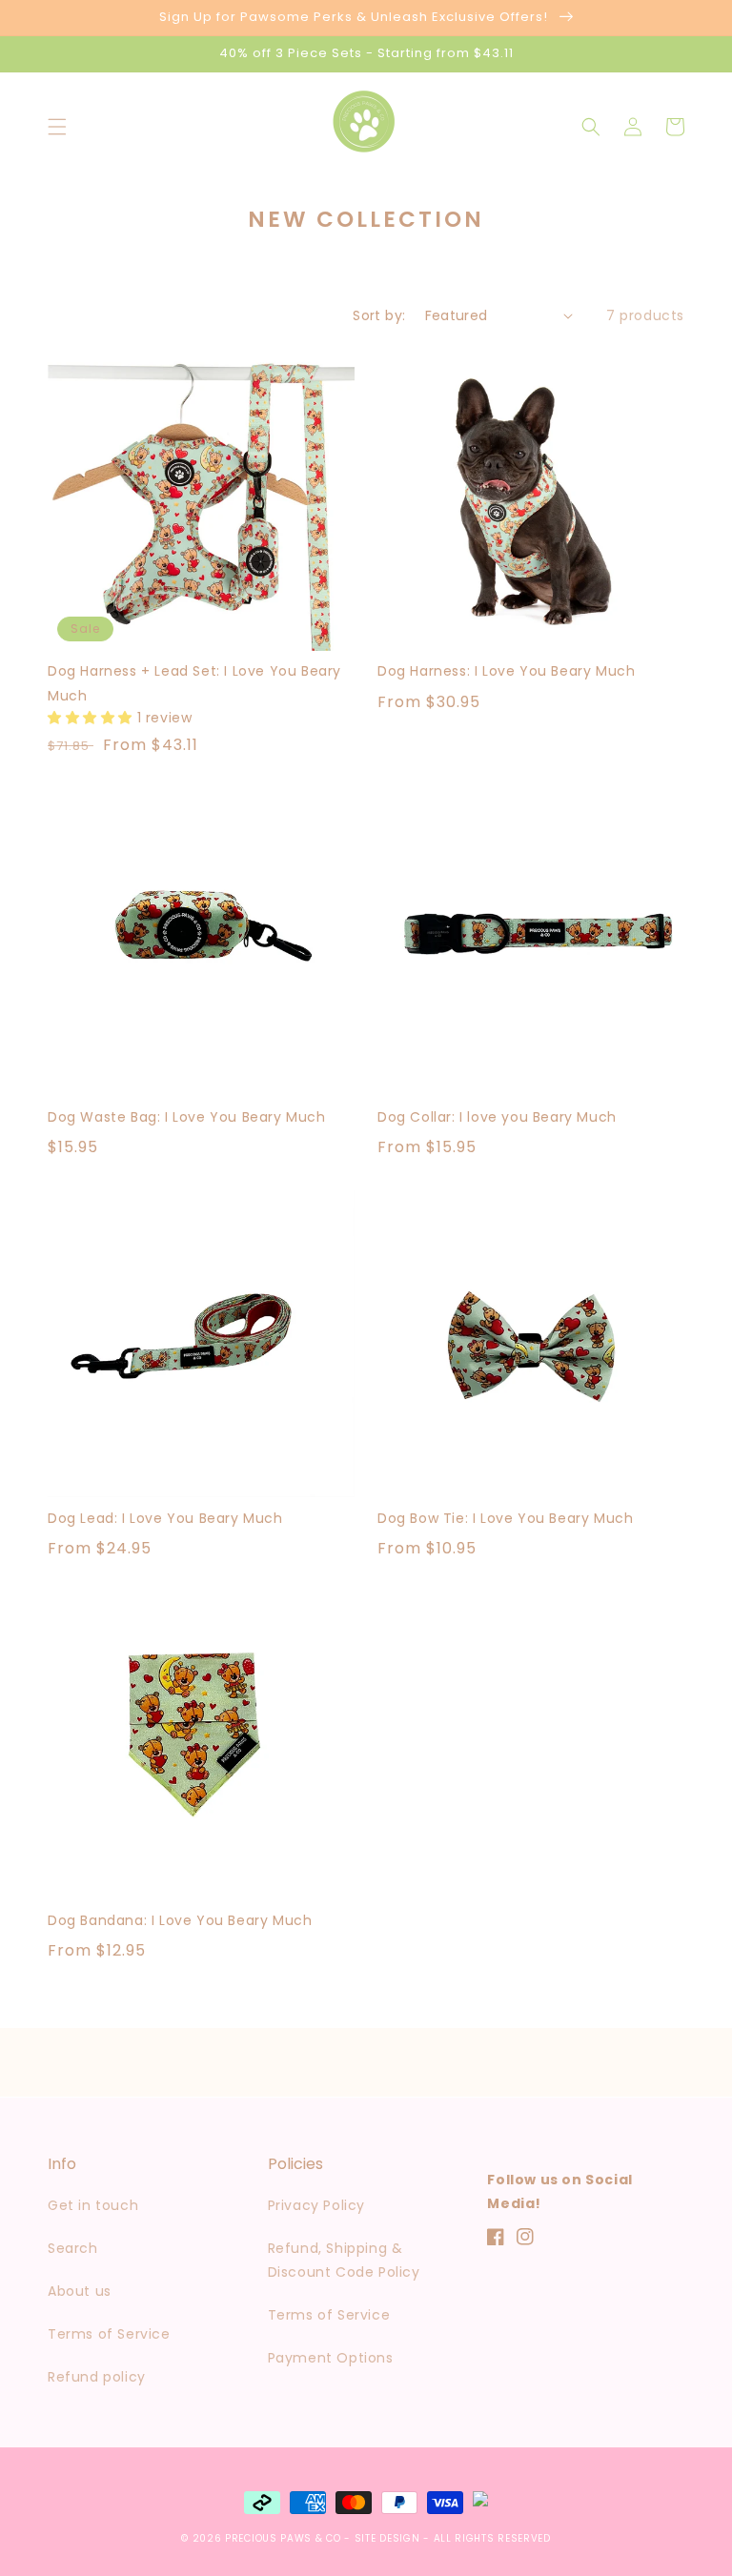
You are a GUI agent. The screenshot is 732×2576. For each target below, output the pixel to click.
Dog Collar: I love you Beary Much (497, 1117)
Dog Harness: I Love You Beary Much (506, 671)
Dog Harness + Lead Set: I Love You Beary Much (194, 683)
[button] (57, 127)
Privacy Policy (316, 2205)
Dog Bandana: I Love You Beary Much (180, 1920)
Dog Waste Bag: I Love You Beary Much (187, 1117)
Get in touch (93, 2205)
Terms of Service (109, 2334)
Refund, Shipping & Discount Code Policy (344, 2260)
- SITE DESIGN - (388, 2538)
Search (73, 2248)
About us (80, 2291)
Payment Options (331, 2358)
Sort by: (379, 315)
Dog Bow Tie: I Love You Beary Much (505, 1518)
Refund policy (97, 2377)
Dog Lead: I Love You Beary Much (165, 1518)
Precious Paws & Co (285, 2538)
